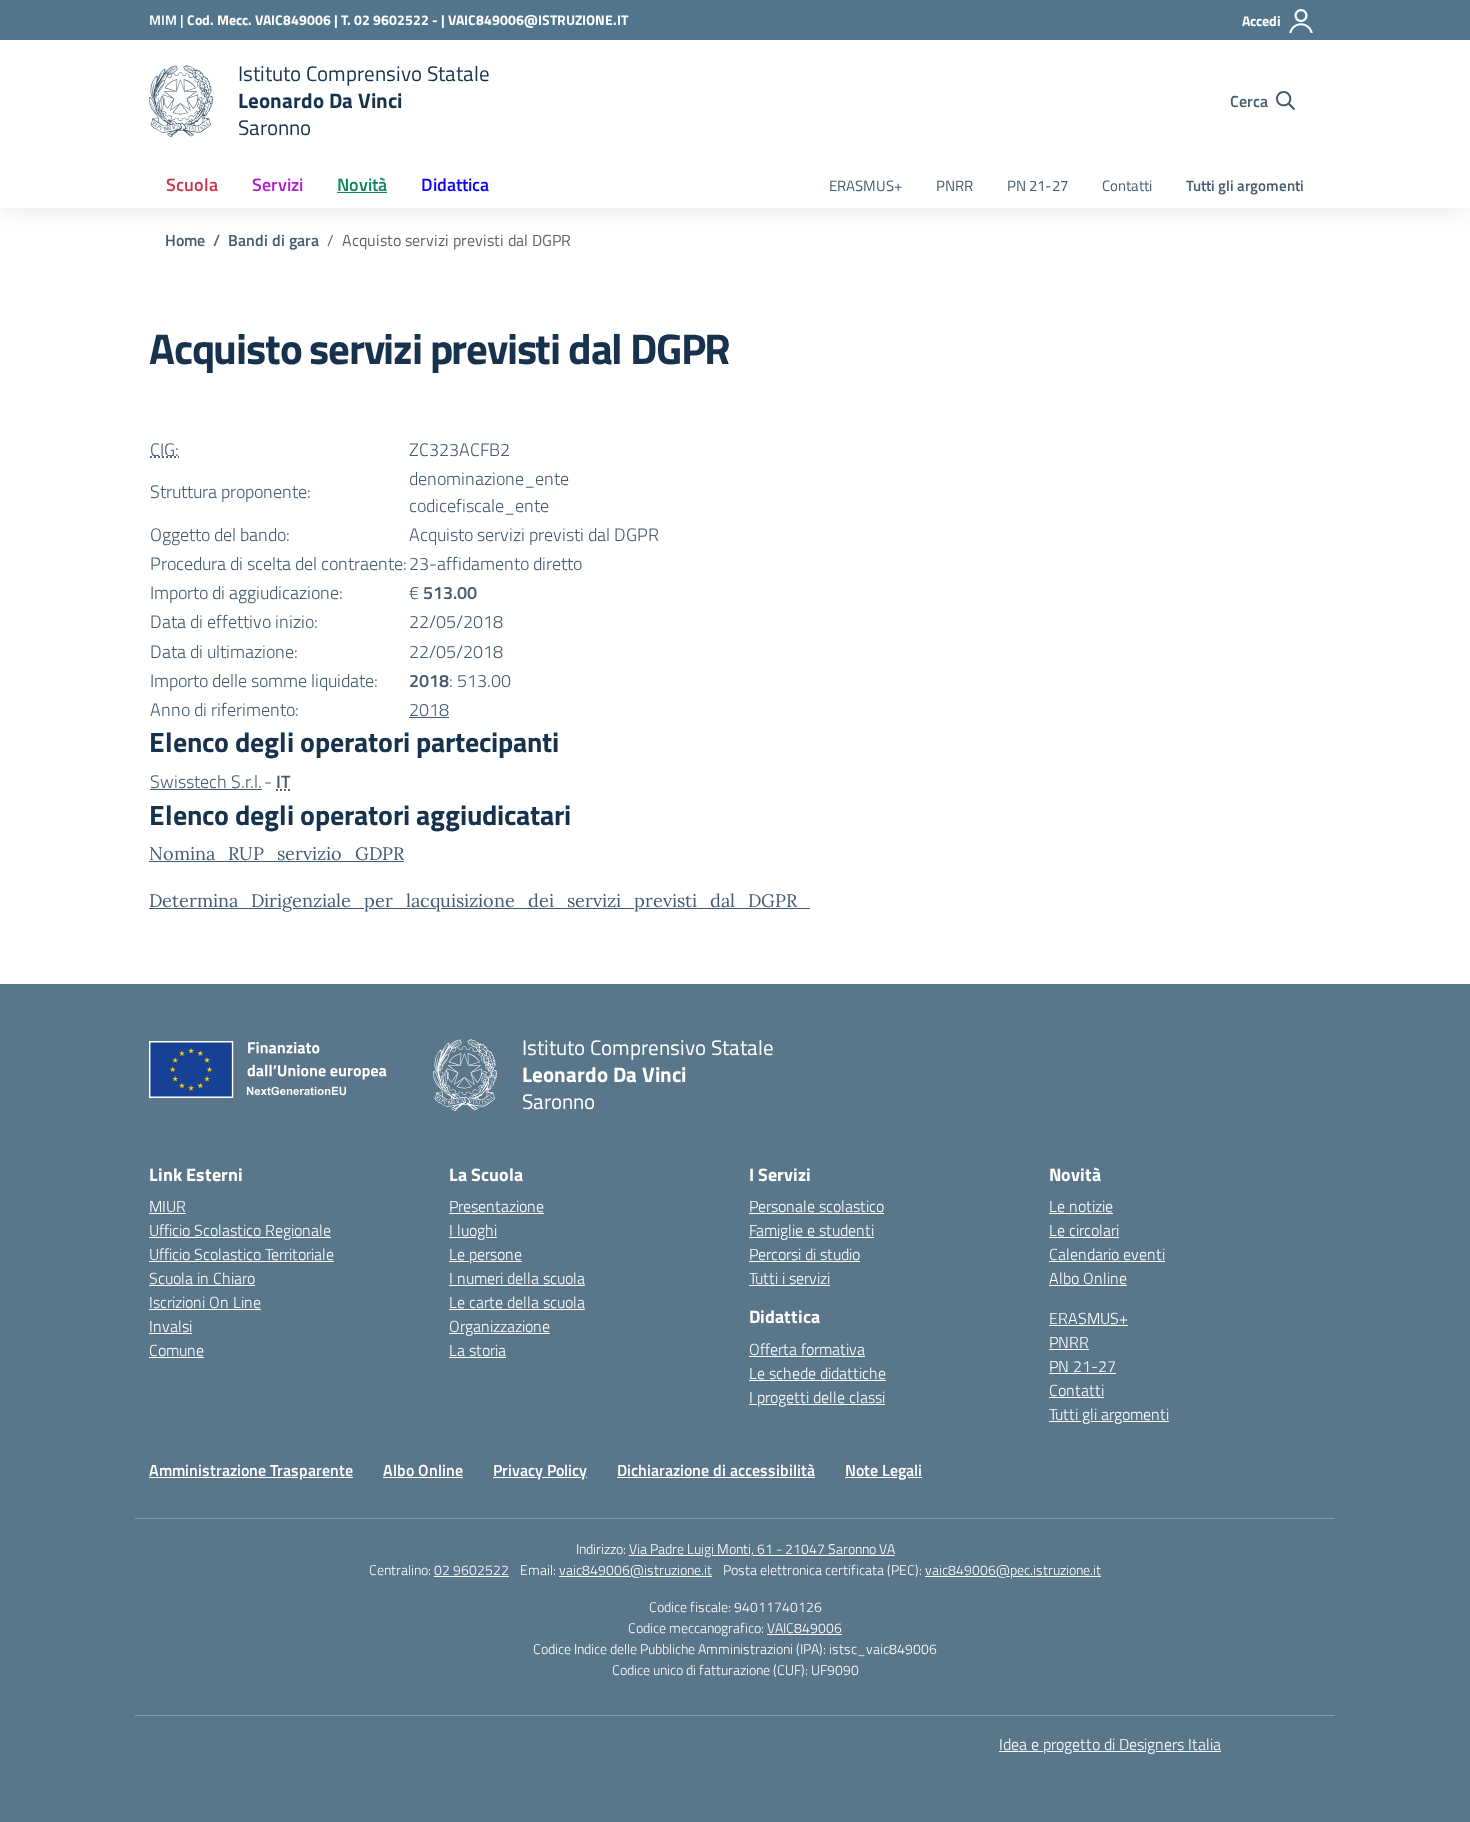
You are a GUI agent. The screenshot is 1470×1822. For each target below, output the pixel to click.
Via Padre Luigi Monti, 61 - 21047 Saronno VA (762, 1548)
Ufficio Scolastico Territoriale (241, 1254)
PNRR (954, 185)
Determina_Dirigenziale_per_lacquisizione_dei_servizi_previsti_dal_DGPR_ (479, 900)
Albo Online (1088, 1278)
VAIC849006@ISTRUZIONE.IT (538, 19)
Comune (176, 1350)
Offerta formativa (807, 1349)
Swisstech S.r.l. (206, 781)
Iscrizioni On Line (205, 1302)
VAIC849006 (804, 1627)
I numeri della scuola (517, 1278)
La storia (477, 1350)
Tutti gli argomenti (1245, 185)
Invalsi (170, 1326)
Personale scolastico (816, 1206)
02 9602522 (471, 1569)
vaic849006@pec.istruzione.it (1013, 1569)
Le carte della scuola (517, 1302)
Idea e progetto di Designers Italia (1110, 1744)
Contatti (1127, 185)
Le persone (485, 1254)
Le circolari (1084, 1230)
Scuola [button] (192, 184)
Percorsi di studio (804, 1254)
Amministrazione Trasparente (251, 1470)
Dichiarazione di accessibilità (716, 1470)
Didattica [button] (455, 184)
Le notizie (1081, 1206)
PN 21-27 (1037, 185)
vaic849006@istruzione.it (635, 1569)
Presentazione (496, 1206)
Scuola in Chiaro (202, 1278)
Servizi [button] (277, 184)
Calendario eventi (1107, 1254)
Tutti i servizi (789, 1278)
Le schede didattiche (817, 1373)
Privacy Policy (540, 1470)
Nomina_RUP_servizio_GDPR (276, 853)
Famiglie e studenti (811, 1230)
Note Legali (883, 1470)
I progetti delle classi (817, 1397)
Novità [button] (362, 184)
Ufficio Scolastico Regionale (240, 1230)
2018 (429, 709)
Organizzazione (499, 1326)
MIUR (167, 1206)
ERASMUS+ (865, 185)
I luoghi (473, 1230)
